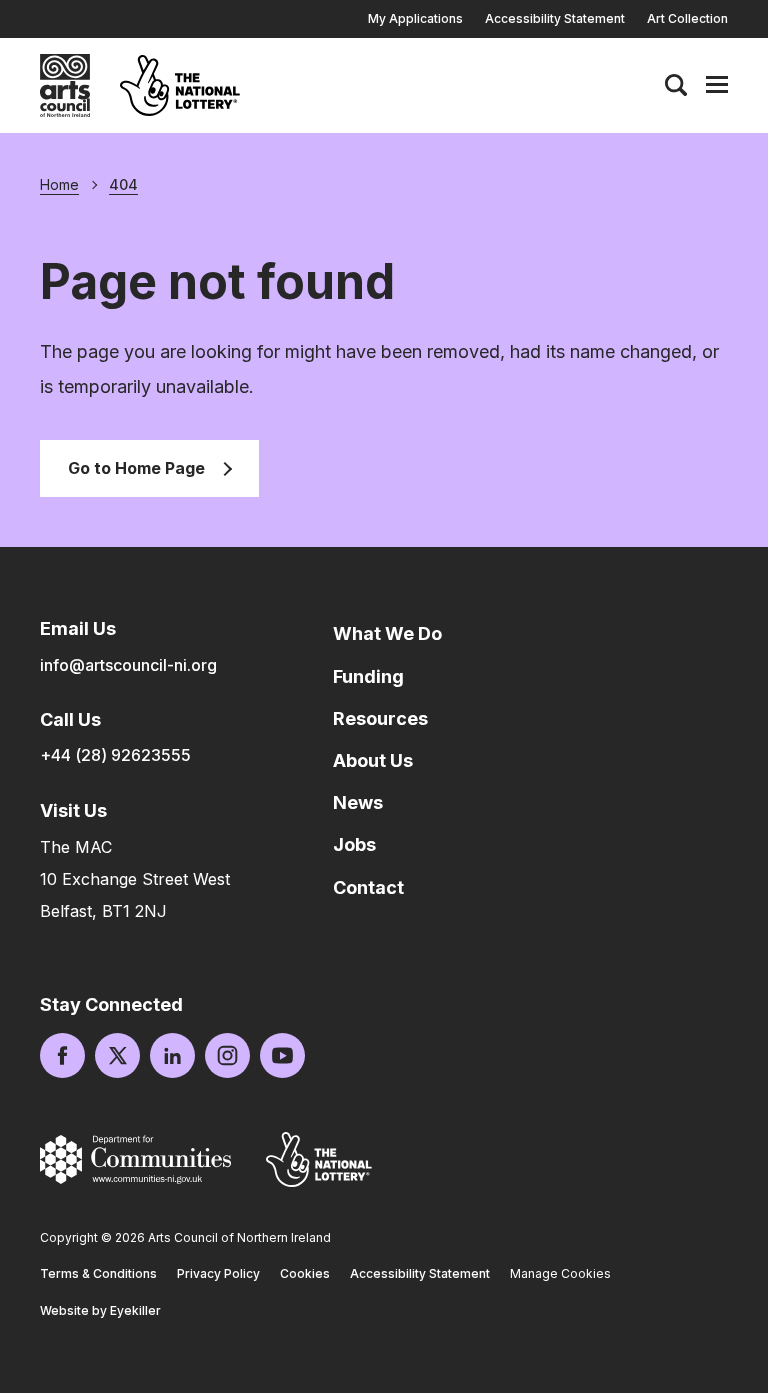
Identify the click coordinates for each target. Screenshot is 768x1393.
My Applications (415, 18)
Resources (380, 718)
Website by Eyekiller (100, 1310)
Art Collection (687, 18)
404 (123, 185)
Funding (368, 676)
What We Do (387, 633)
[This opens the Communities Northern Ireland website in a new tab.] (135, 1159)
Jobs (354, 844)
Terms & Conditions (98, 1273)
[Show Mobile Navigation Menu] (717, 85)
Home (59, 185)
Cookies (305, 1273)
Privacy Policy (218, 1273)
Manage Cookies (560, 1273)
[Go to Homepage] (65, 85)
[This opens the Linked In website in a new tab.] (172, 1055)
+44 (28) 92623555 (115, 755)
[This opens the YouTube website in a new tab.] (282, 1055)
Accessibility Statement (555, 18)
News (358, 802)
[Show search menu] (676, 85)
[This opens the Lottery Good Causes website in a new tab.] (319, 1159)
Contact (368, 887)
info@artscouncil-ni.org (128, 665)
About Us (373, 760)
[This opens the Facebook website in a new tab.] (62, 1055)
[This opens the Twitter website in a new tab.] (117, 1055)
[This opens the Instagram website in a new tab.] (227, 1055)
